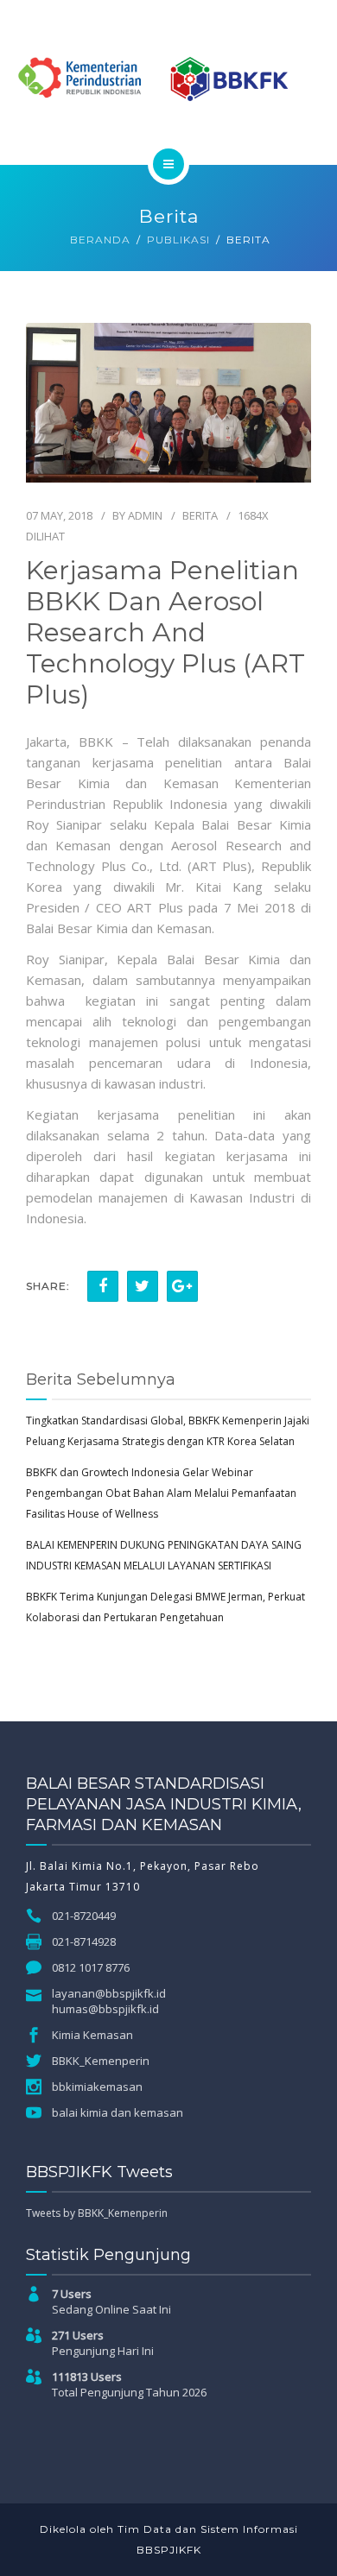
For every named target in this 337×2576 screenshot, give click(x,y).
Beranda (100, 240)
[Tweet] (143, 1286)
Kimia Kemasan (92, 2035)
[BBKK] (168, 79)
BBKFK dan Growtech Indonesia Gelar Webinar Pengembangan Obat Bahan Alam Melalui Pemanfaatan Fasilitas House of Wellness (161, 1493)
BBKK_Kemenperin (101, 2061)
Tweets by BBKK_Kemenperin (97, 2213)
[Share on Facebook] (103, 1286)
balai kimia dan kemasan (118, 2112)
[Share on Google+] (182, 1286)
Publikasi (178, 240)
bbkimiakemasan (97, 2087)
